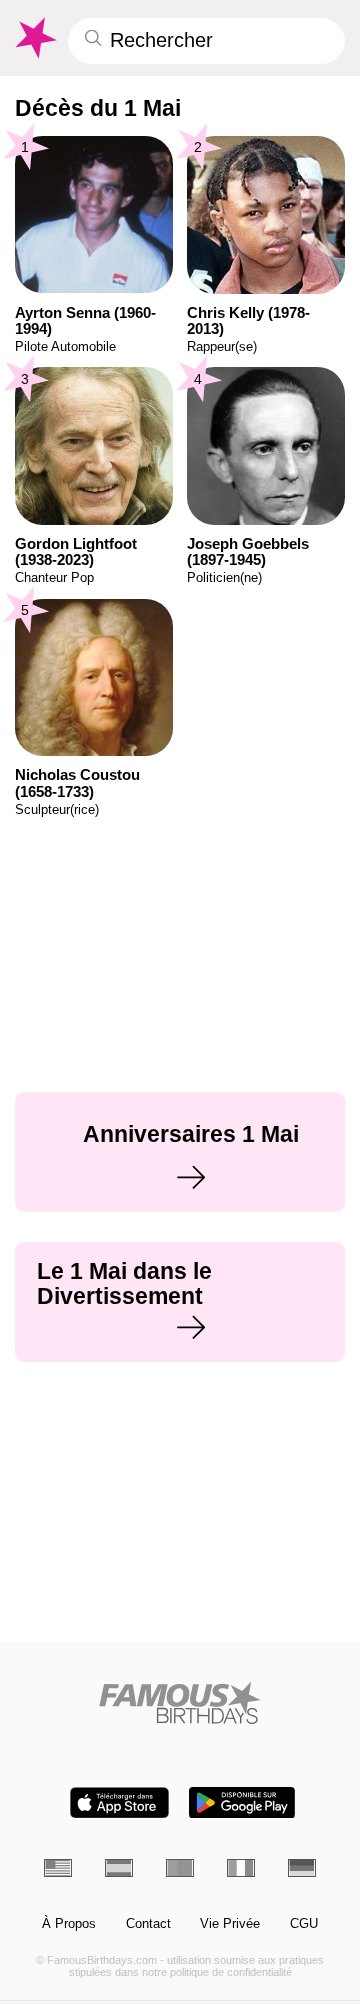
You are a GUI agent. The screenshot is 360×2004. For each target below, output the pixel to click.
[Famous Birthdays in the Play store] (242, 1802)
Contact (148, 1924)
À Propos (69, 1924)
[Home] (180, 1702)
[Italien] (241, 1868)
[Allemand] (302, 1868)
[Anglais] (58, 1868)
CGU (304, 1924)
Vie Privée (230, 1924)
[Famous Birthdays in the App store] (119, 1802)
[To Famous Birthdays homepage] (34, 38)
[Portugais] (180, 1868)
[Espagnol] (119, 1868)
